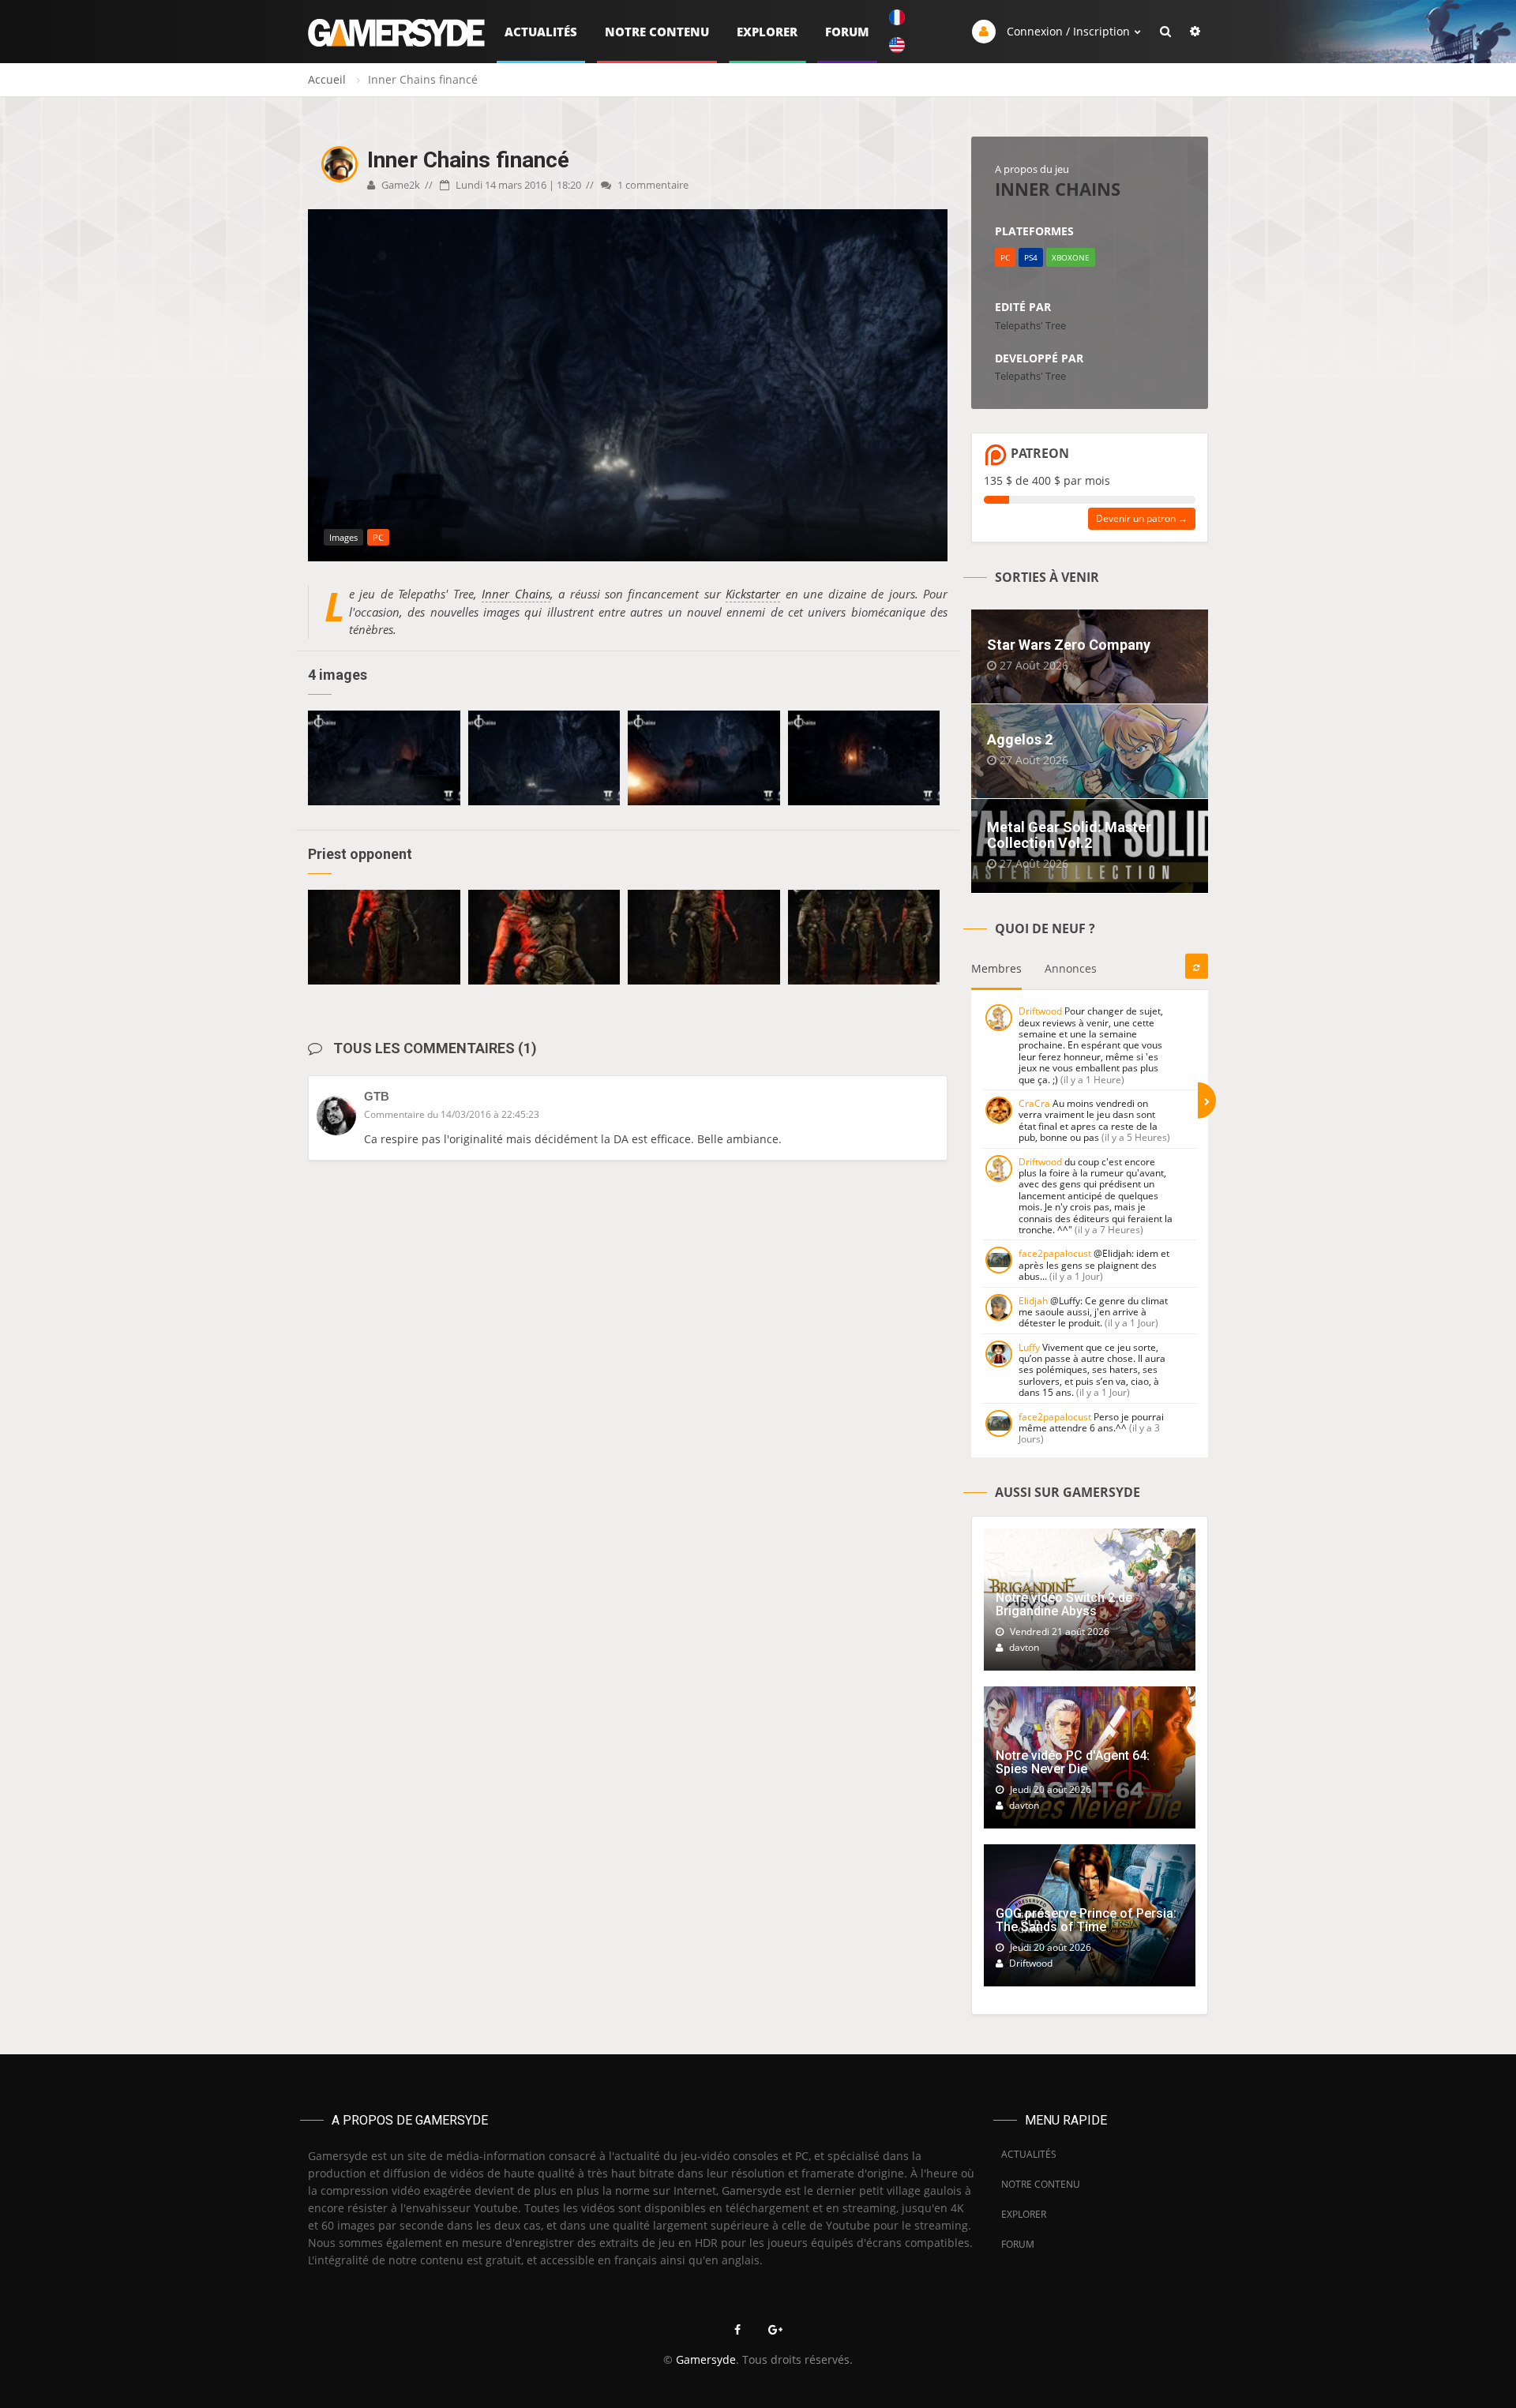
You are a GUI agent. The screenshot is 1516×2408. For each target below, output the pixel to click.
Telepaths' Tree (1030, 325)
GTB (377, 1096)
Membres (996, 968)
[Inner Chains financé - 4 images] (384, 758)
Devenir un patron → (1142, 518)
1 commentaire (652, 185)
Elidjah (1033, 1301)
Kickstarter (753, 594)
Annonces (1071, 968)
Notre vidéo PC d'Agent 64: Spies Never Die (1073, 1763)
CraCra (1034, 1103)
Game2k (400, 185)
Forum (847, 32)
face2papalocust (1055, 1253)
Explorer (767, 32)
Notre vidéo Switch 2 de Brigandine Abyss (1064, 1605)
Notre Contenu (657, 32)
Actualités (541, 32)
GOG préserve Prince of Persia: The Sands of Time (1086, 1920)
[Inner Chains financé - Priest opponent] (384, 937)
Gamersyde (706, 2359)
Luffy (1029, 1347)
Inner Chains (516, 594)
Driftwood (1040, 1011)
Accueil (327, 79)
